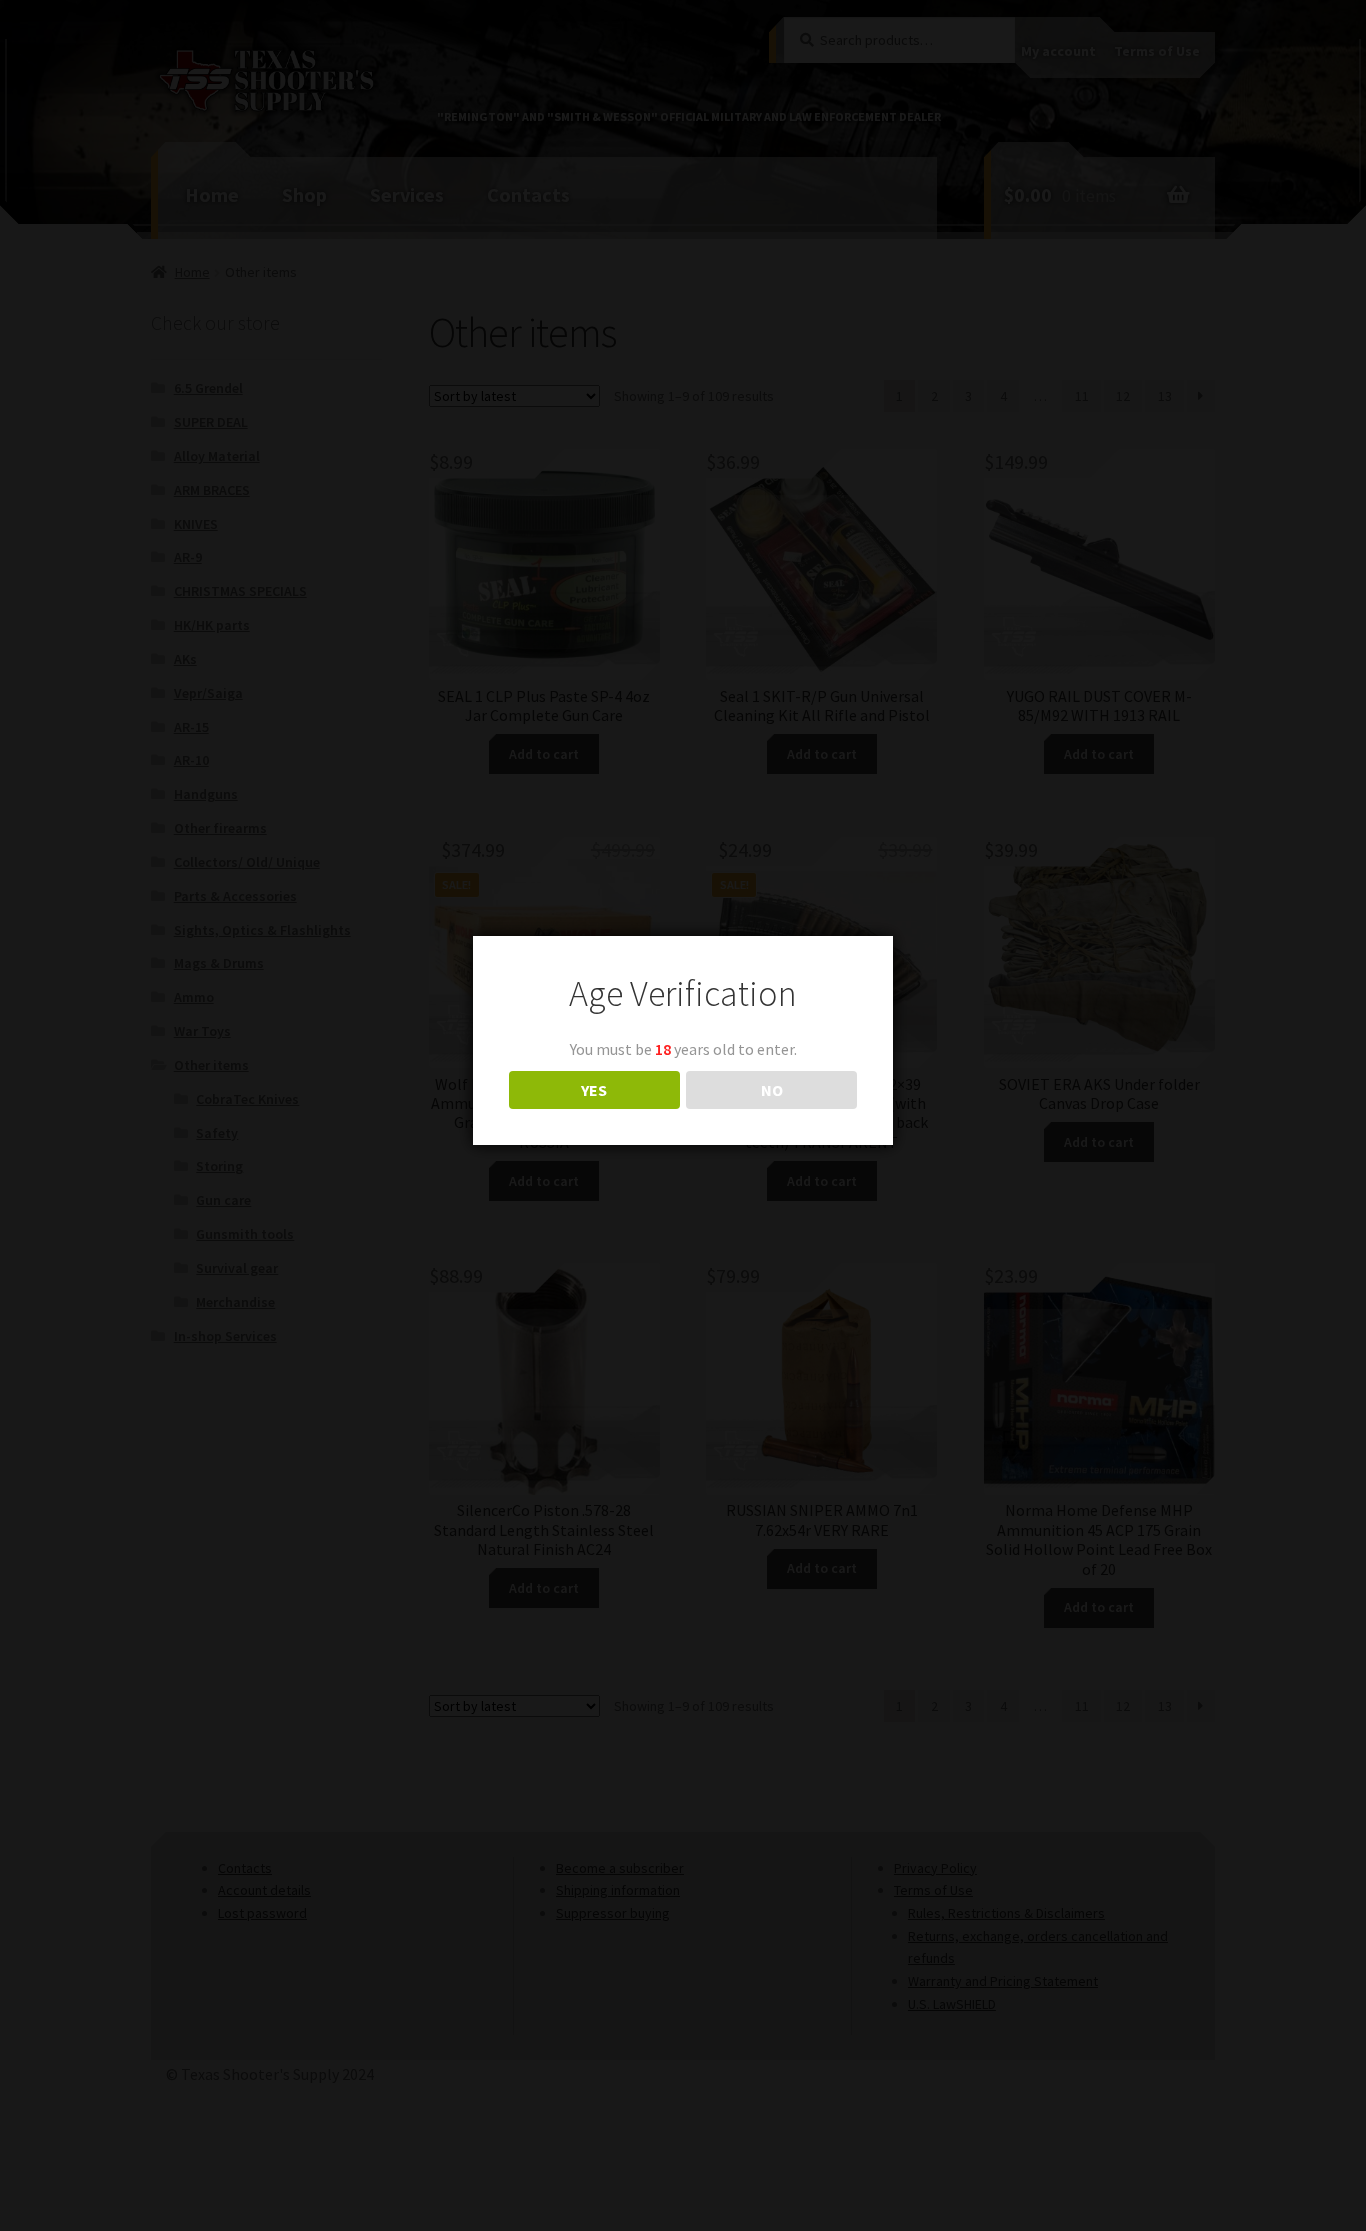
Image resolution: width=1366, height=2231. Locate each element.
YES (594, 1090)
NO (772, 1090)
